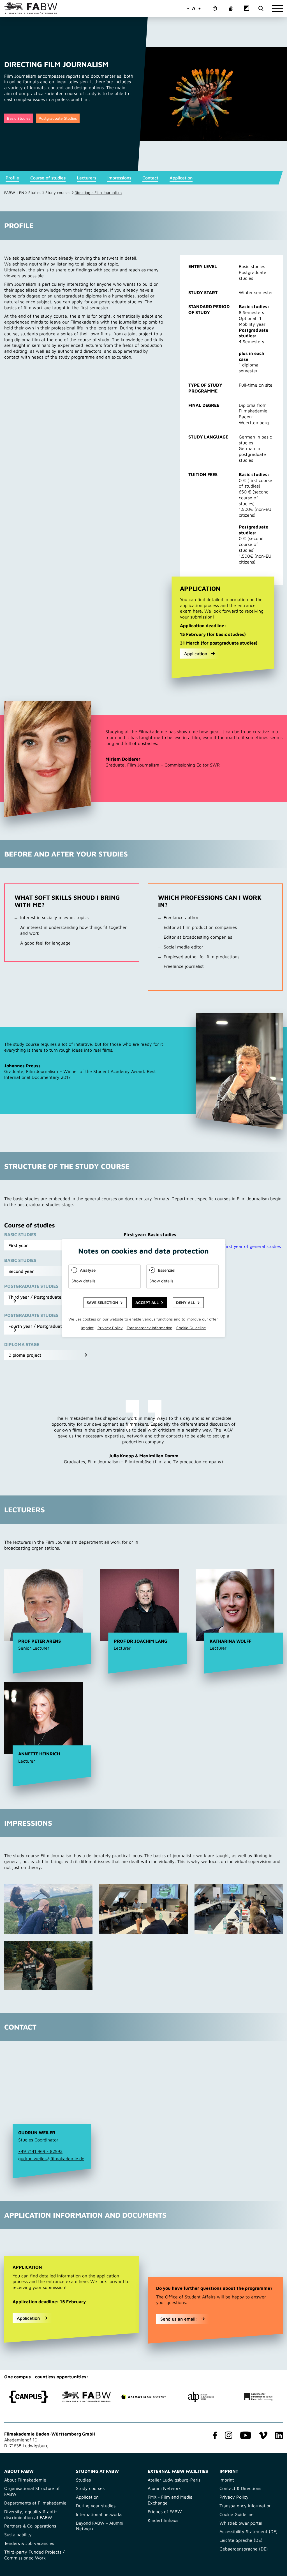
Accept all (147, 1302)
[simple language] (215, 9)
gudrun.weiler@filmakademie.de (51, 2159)
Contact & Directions (240, 2488)
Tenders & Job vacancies (29, 2543)
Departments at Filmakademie (35, 2503)
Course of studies (48, 178)
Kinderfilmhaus (163, 2520)
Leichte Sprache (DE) (241, 2540)
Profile (12, 178)
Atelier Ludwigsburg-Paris (174, 2480)
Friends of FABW (165, 2512)
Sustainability (18, 2535)
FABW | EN (14, 192)
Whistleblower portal (241, 2523)
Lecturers (86, 178)
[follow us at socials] (214, 2436)
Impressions (119, 178)
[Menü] (277, 9)
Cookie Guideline (237, 2514)
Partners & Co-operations (30, 2526)
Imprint (227, 2480)
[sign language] (231, 9)
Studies (35, 192)
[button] (48, 1245)
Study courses (58, 192)
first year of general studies (253, 1246)
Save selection (102, 1302)
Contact (150, 178)
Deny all (186, 1302)
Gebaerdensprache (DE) (244, 2549)
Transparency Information (246, 2506)
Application (181, 178)
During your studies (96, 2506)
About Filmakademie (25, 2480)
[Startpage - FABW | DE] (31, 8)
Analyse (88, 1270)
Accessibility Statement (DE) (249, 2531)
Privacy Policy (234, 2497)
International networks (99, 2514)
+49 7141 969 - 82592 (40, 2151)
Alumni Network (164, 2488)
